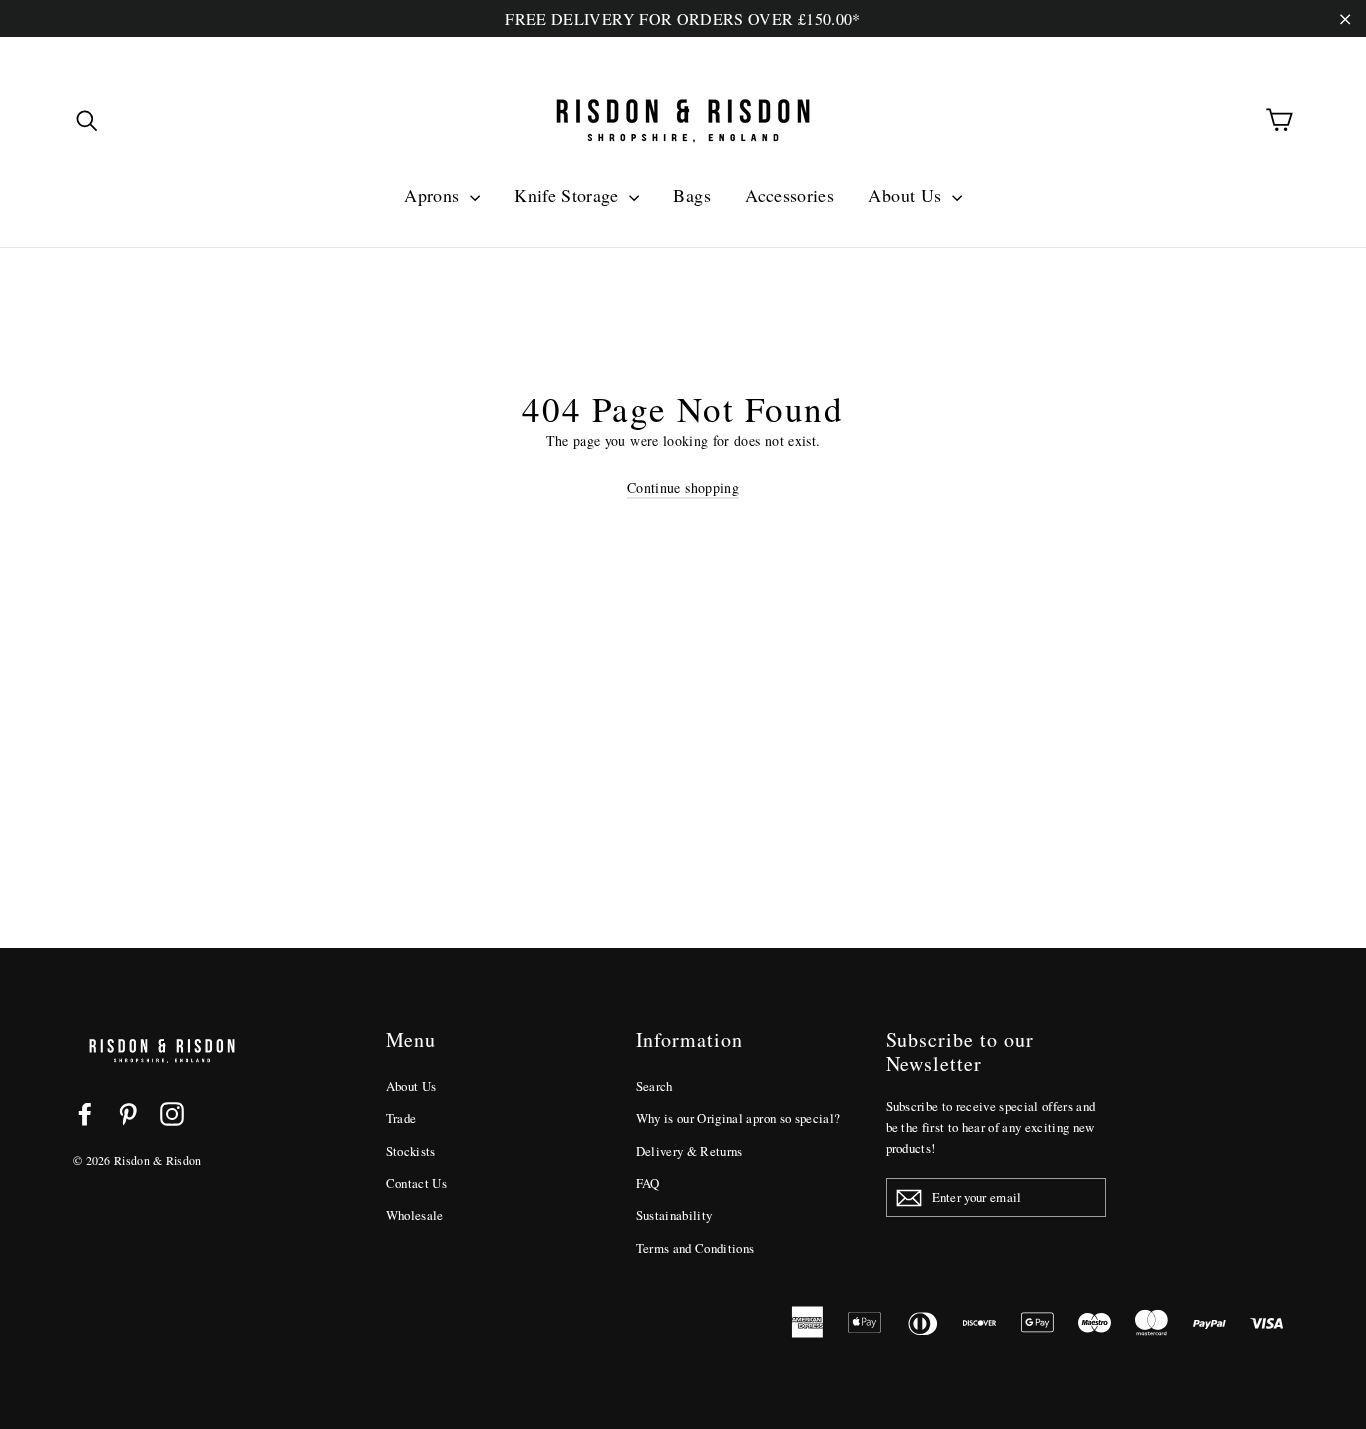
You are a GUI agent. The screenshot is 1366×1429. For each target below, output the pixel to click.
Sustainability (674, 1215)
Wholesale (415, 1215)
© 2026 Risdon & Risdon (137, 1160)
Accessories (789, 195)
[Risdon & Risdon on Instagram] (172, 1113)
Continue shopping (683, 487)
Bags (691, 195)
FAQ (648, 1183)
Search (654, 1086)
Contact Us (417, 1183)
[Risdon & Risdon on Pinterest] (128, 1113)
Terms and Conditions (695, 1248)
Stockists (411, 1151)
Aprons (434, 195)
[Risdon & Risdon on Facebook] (85, 1113)
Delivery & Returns (689, 1151)
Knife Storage (569, 195)
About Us (907, 195)
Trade (401, 1118)
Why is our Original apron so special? (738, 1118)
